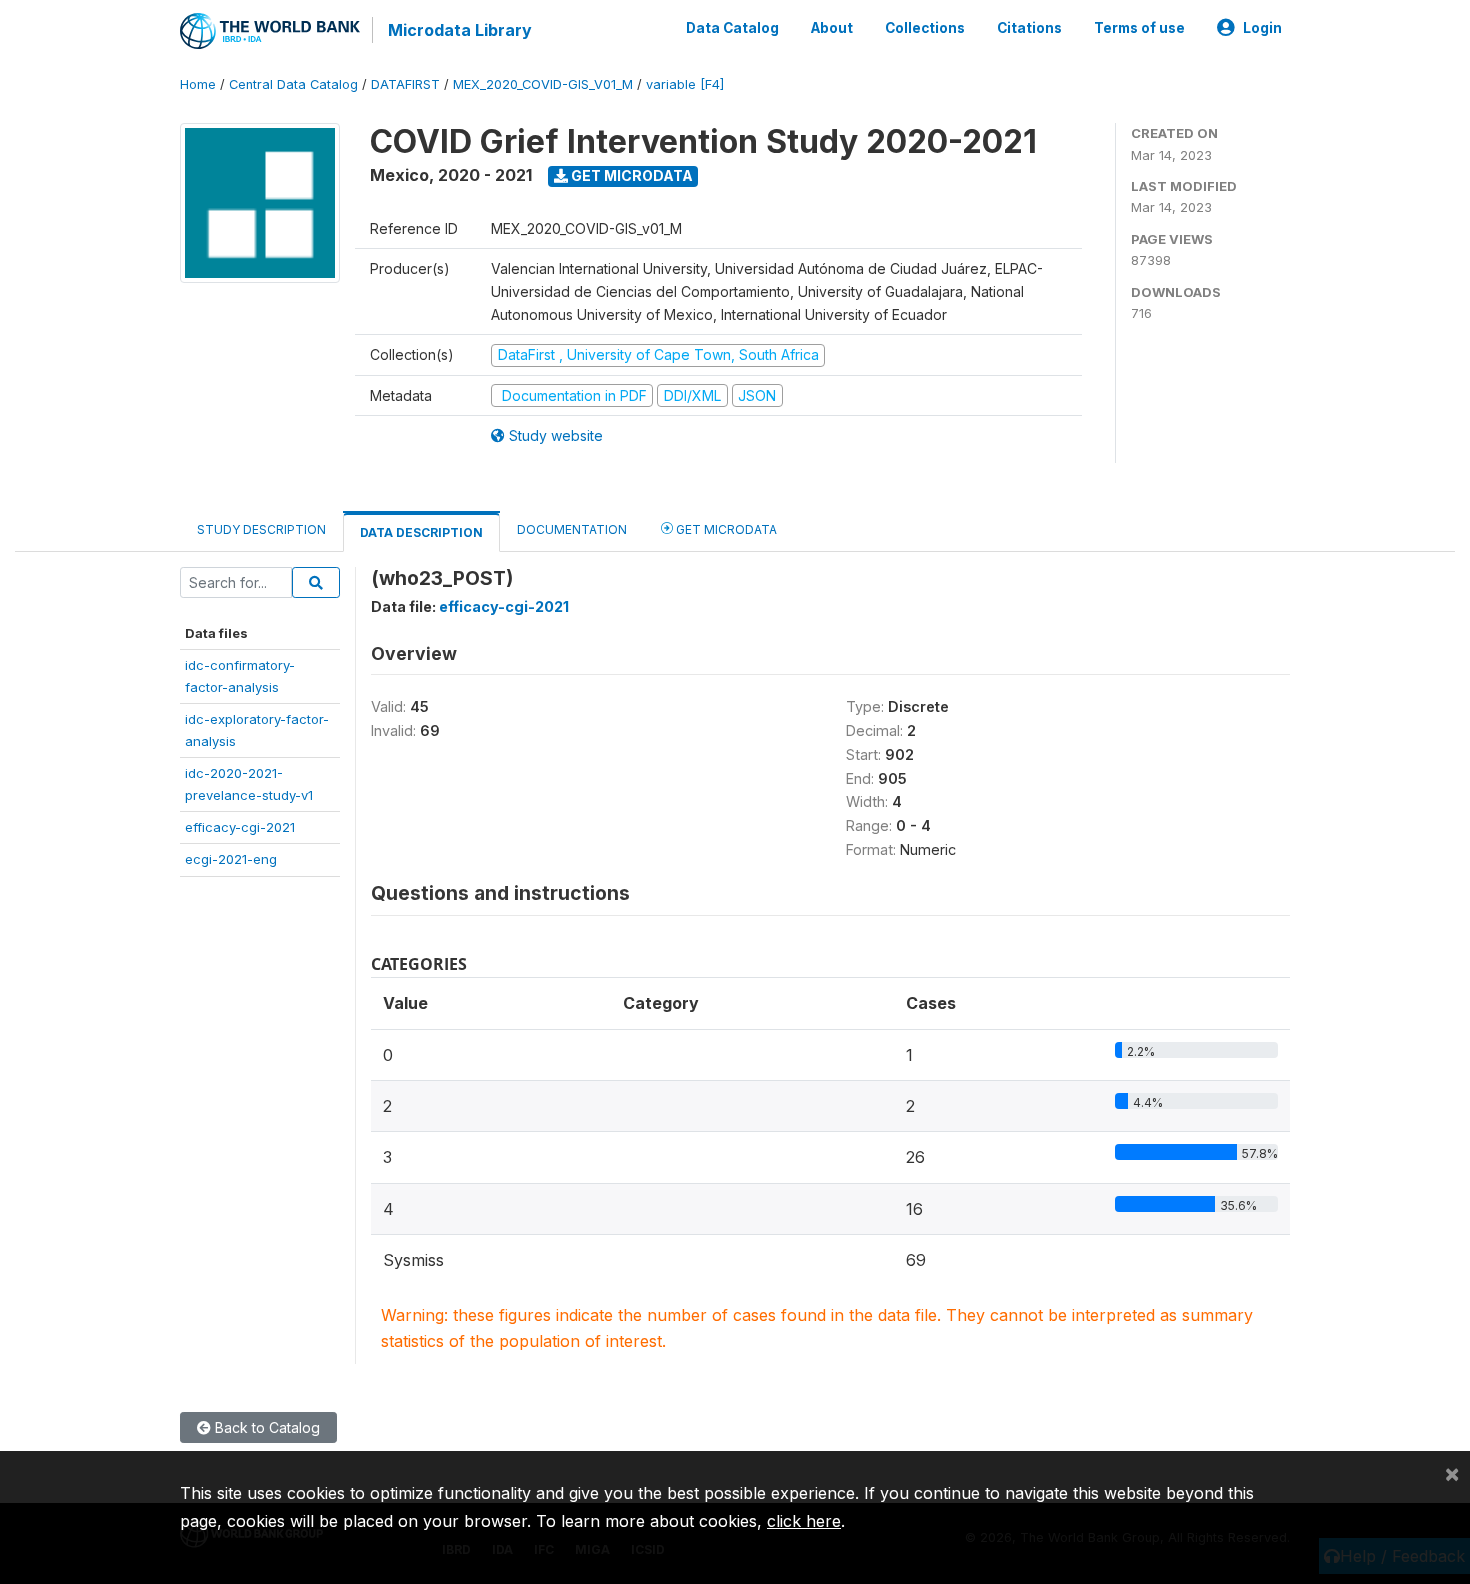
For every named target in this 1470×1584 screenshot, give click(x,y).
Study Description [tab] (261, 529)
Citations (1029, 28)
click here (804, 1521)
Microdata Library (460, 30)
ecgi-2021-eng (231, 859)
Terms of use (1139, 28)
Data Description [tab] (421, 532)
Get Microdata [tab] (725, 529)
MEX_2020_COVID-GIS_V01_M (543, 84)
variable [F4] (685, 84)
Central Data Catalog (293, 84)
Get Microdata (630, 175)
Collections (925, 28)
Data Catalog (732, 28)
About (832, 28)
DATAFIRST (405, 84)
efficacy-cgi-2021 (240, 827)
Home (198, 84)
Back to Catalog (265, 1427)
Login (1262, 28)
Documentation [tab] (572, 529)
